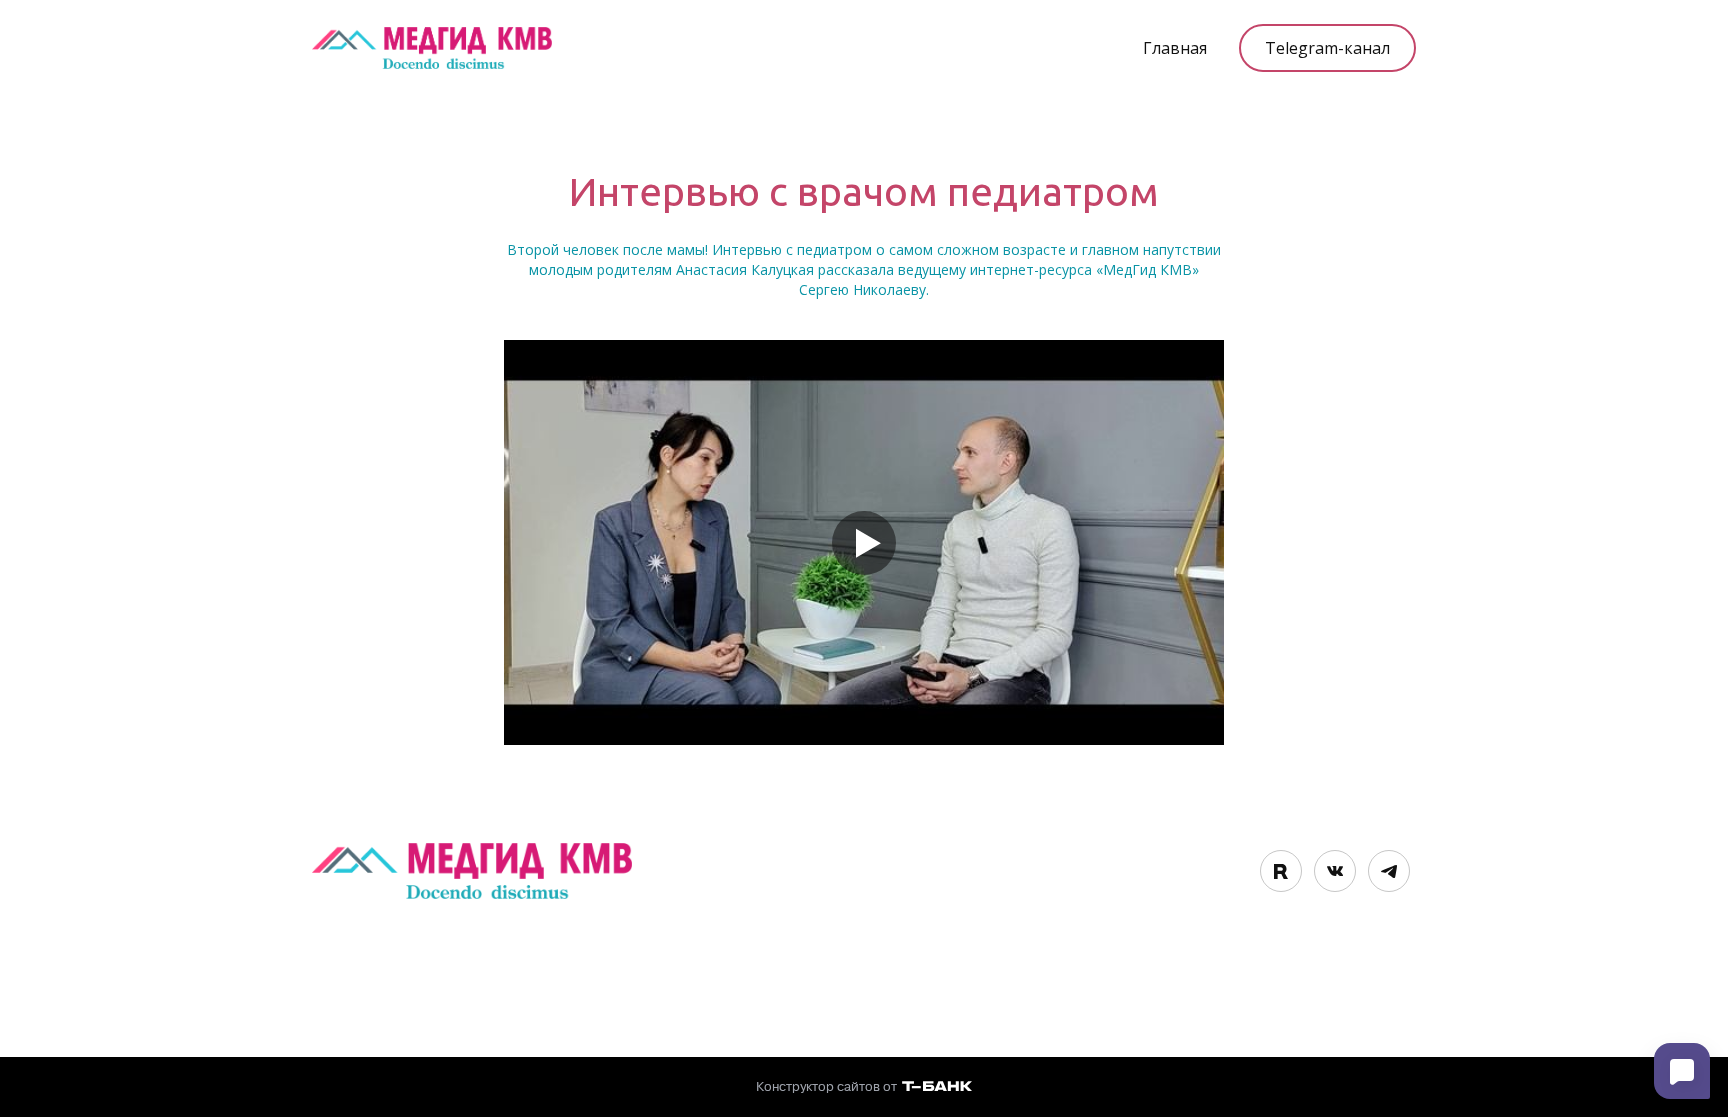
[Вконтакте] (1335, 871)
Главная (1175, 48)
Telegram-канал (1327, 48)
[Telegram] (1389, 871)
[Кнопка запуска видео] (864, 543)
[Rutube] (1281, 871)
